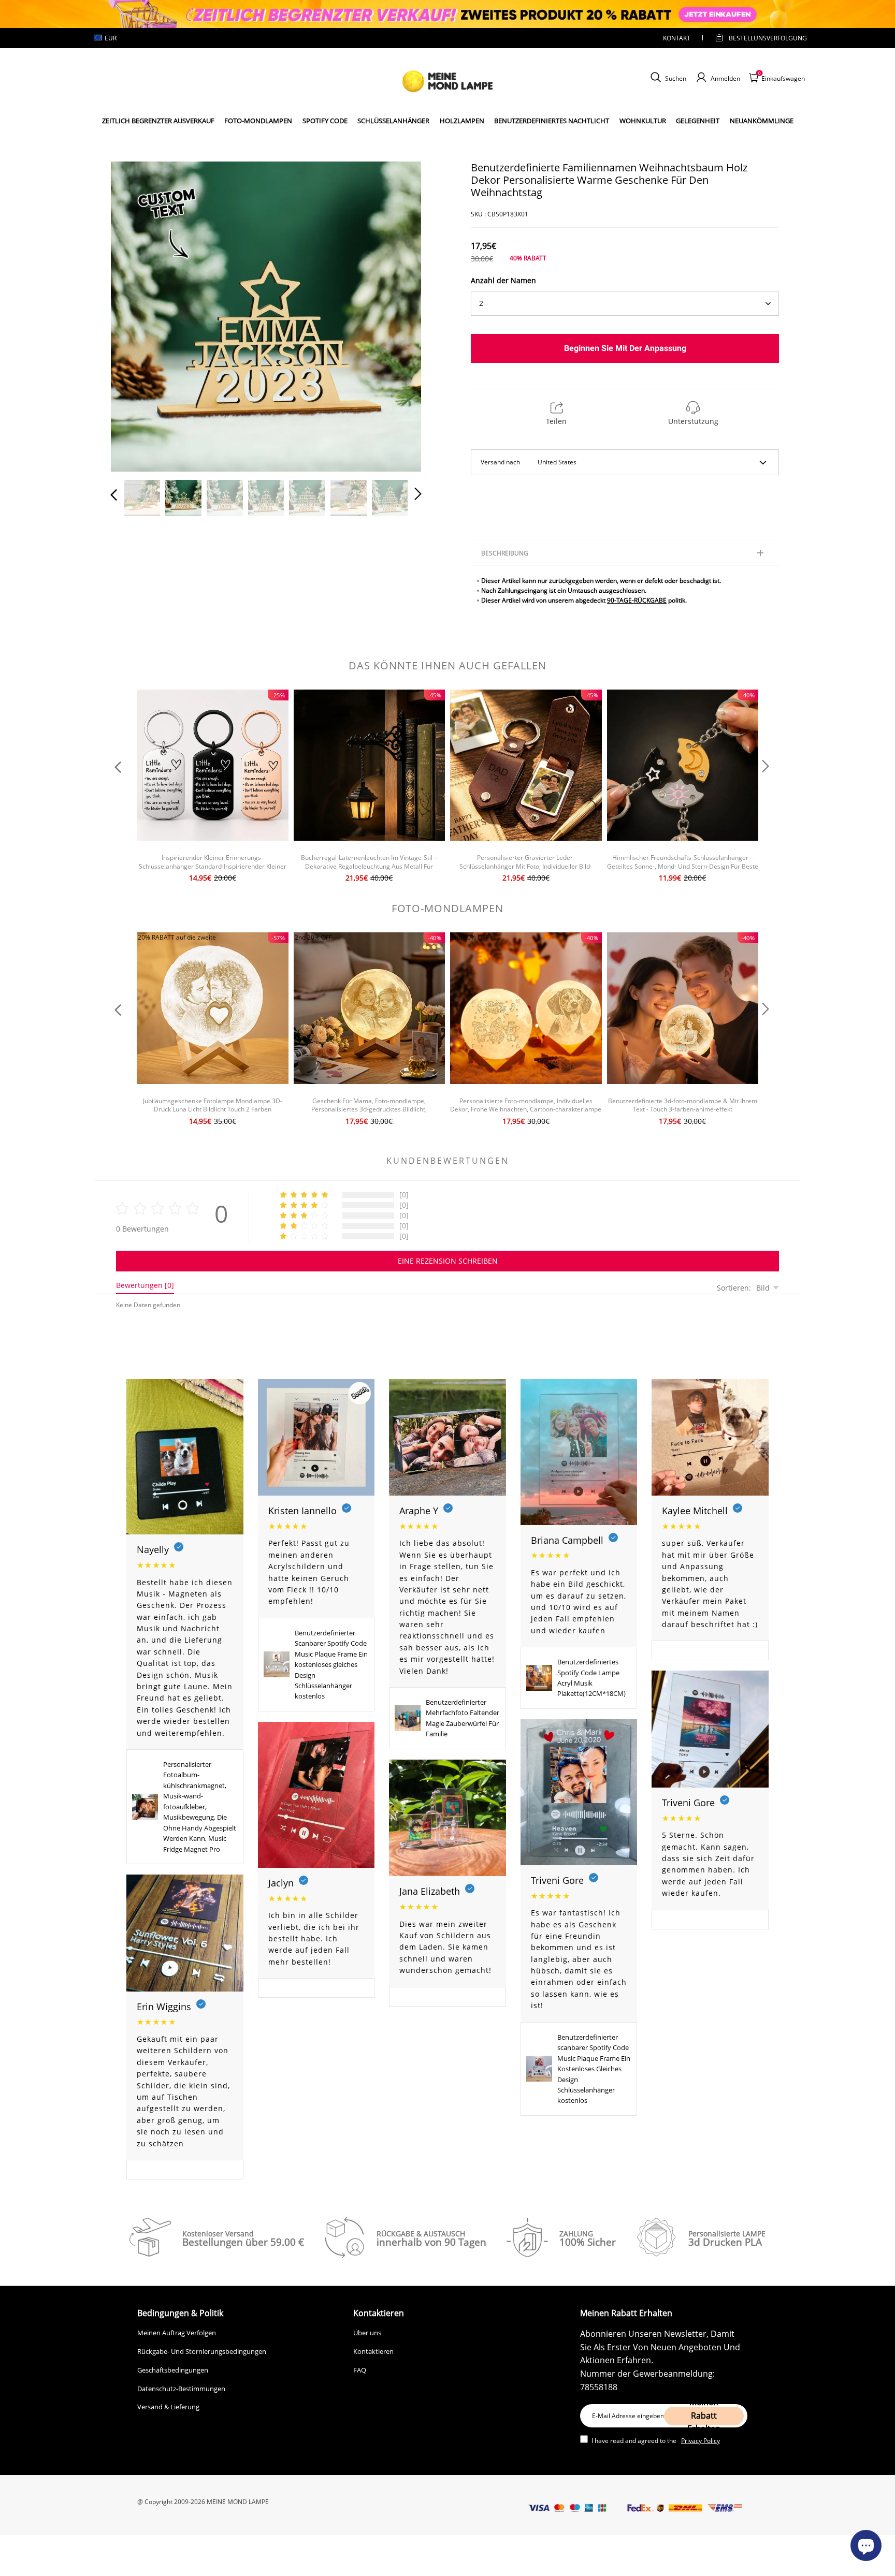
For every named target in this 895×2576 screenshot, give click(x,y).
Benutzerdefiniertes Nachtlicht (552, 121)
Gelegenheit (698, 121)
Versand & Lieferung (168, 2407)
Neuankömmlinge (762, 121)
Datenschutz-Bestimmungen (181, 2389)
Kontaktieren (373, 2351)
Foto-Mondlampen (258, 121)
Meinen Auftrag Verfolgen (177, 2333)
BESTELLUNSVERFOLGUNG (759, 38)
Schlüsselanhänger (393, 121)
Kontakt (677, 38)
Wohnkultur (643, 121)
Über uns (367, 2333)
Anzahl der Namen (503, 280)
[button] (135, 314)
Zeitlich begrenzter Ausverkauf (158, 121)
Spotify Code (325, 121)
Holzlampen (462, 121)
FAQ (360, 2370)
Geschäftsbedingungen (173, 2370)
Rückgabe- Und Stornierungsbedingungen (202, 2351)
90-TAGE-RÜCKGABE (637, 600)
